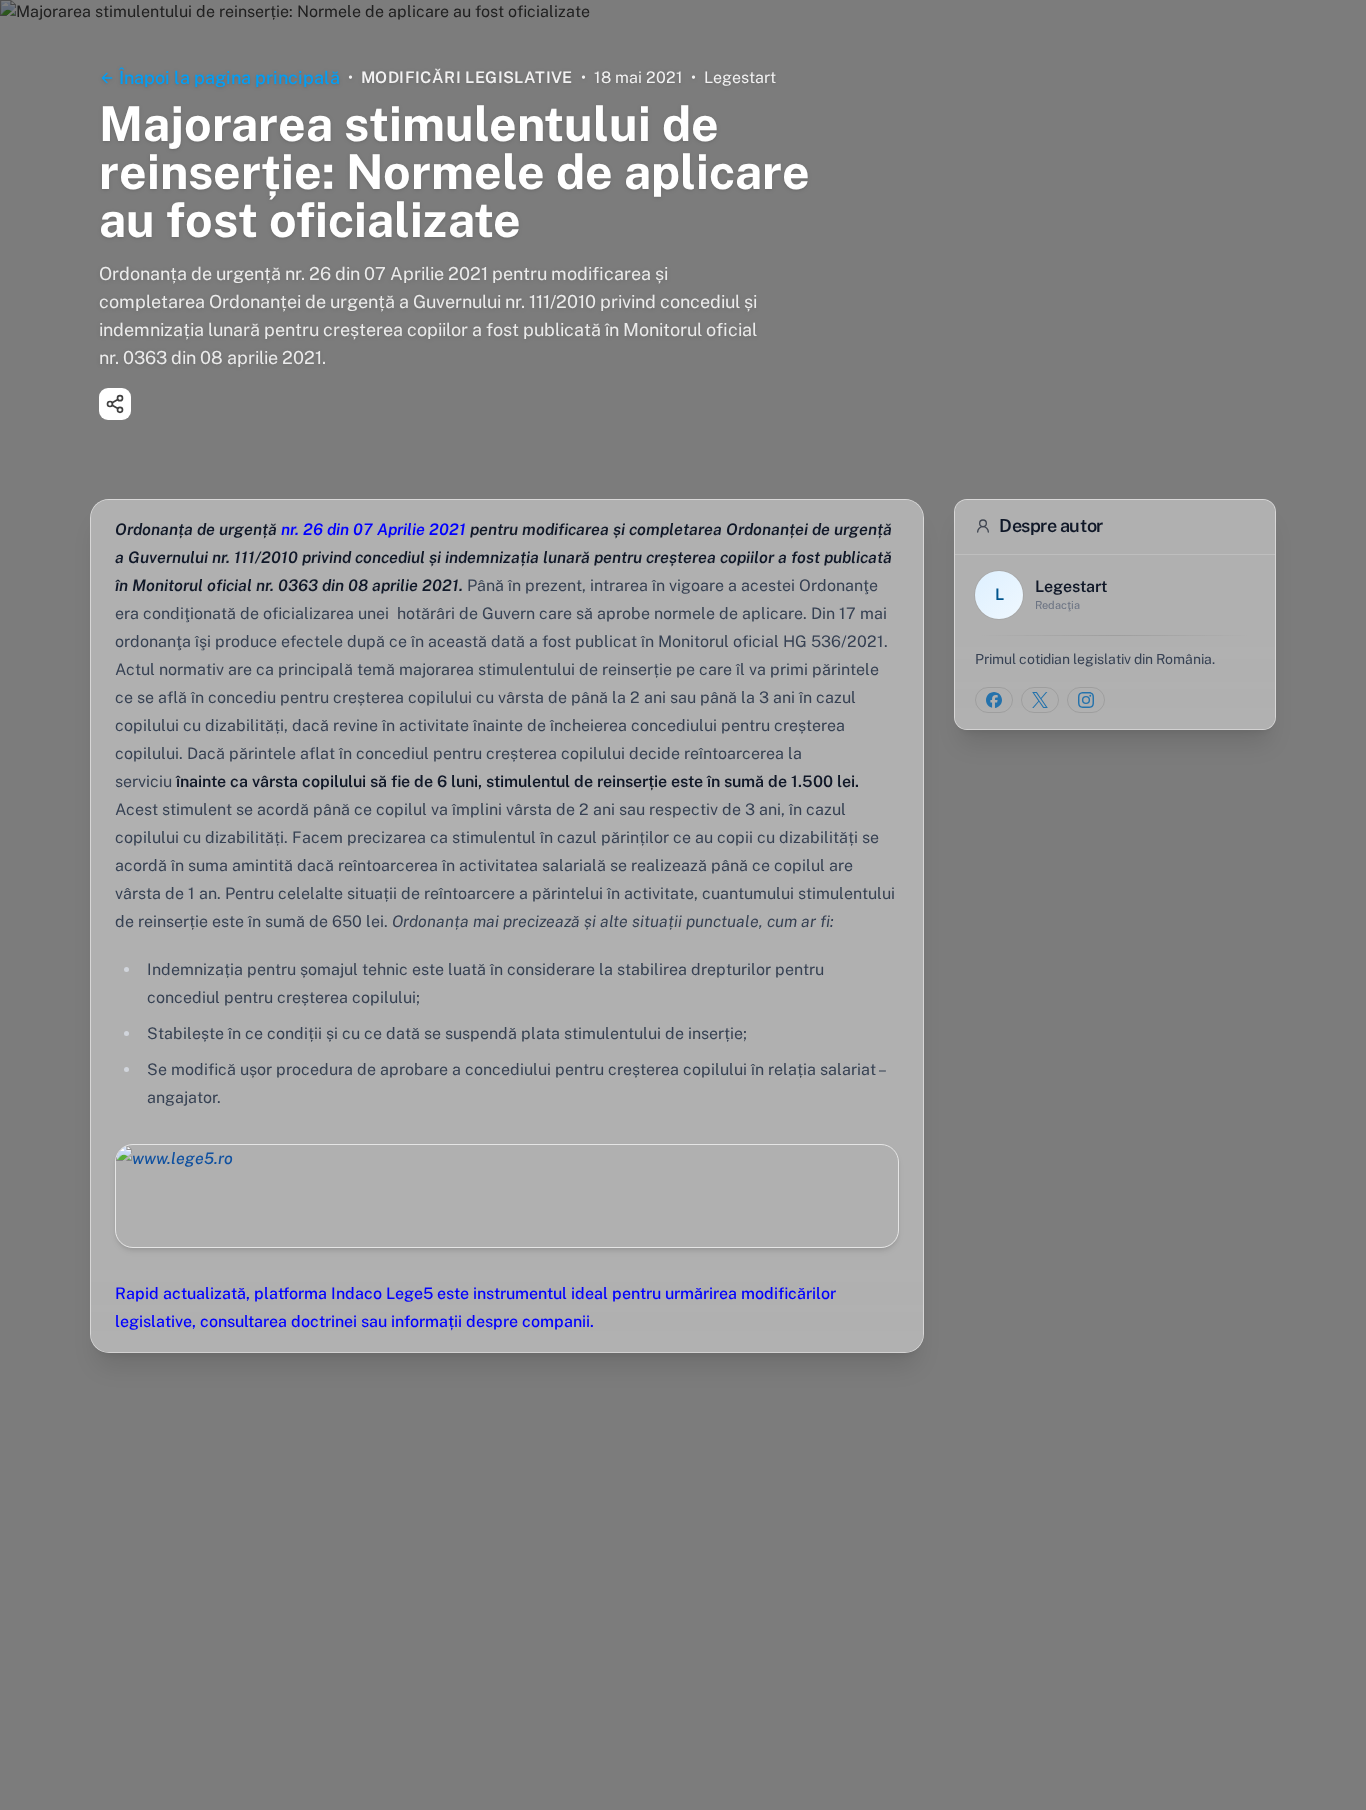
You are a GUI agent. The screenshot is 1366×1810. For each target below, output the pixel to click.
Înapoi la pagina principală (229, 77)
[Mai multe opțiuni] (115, 404)
